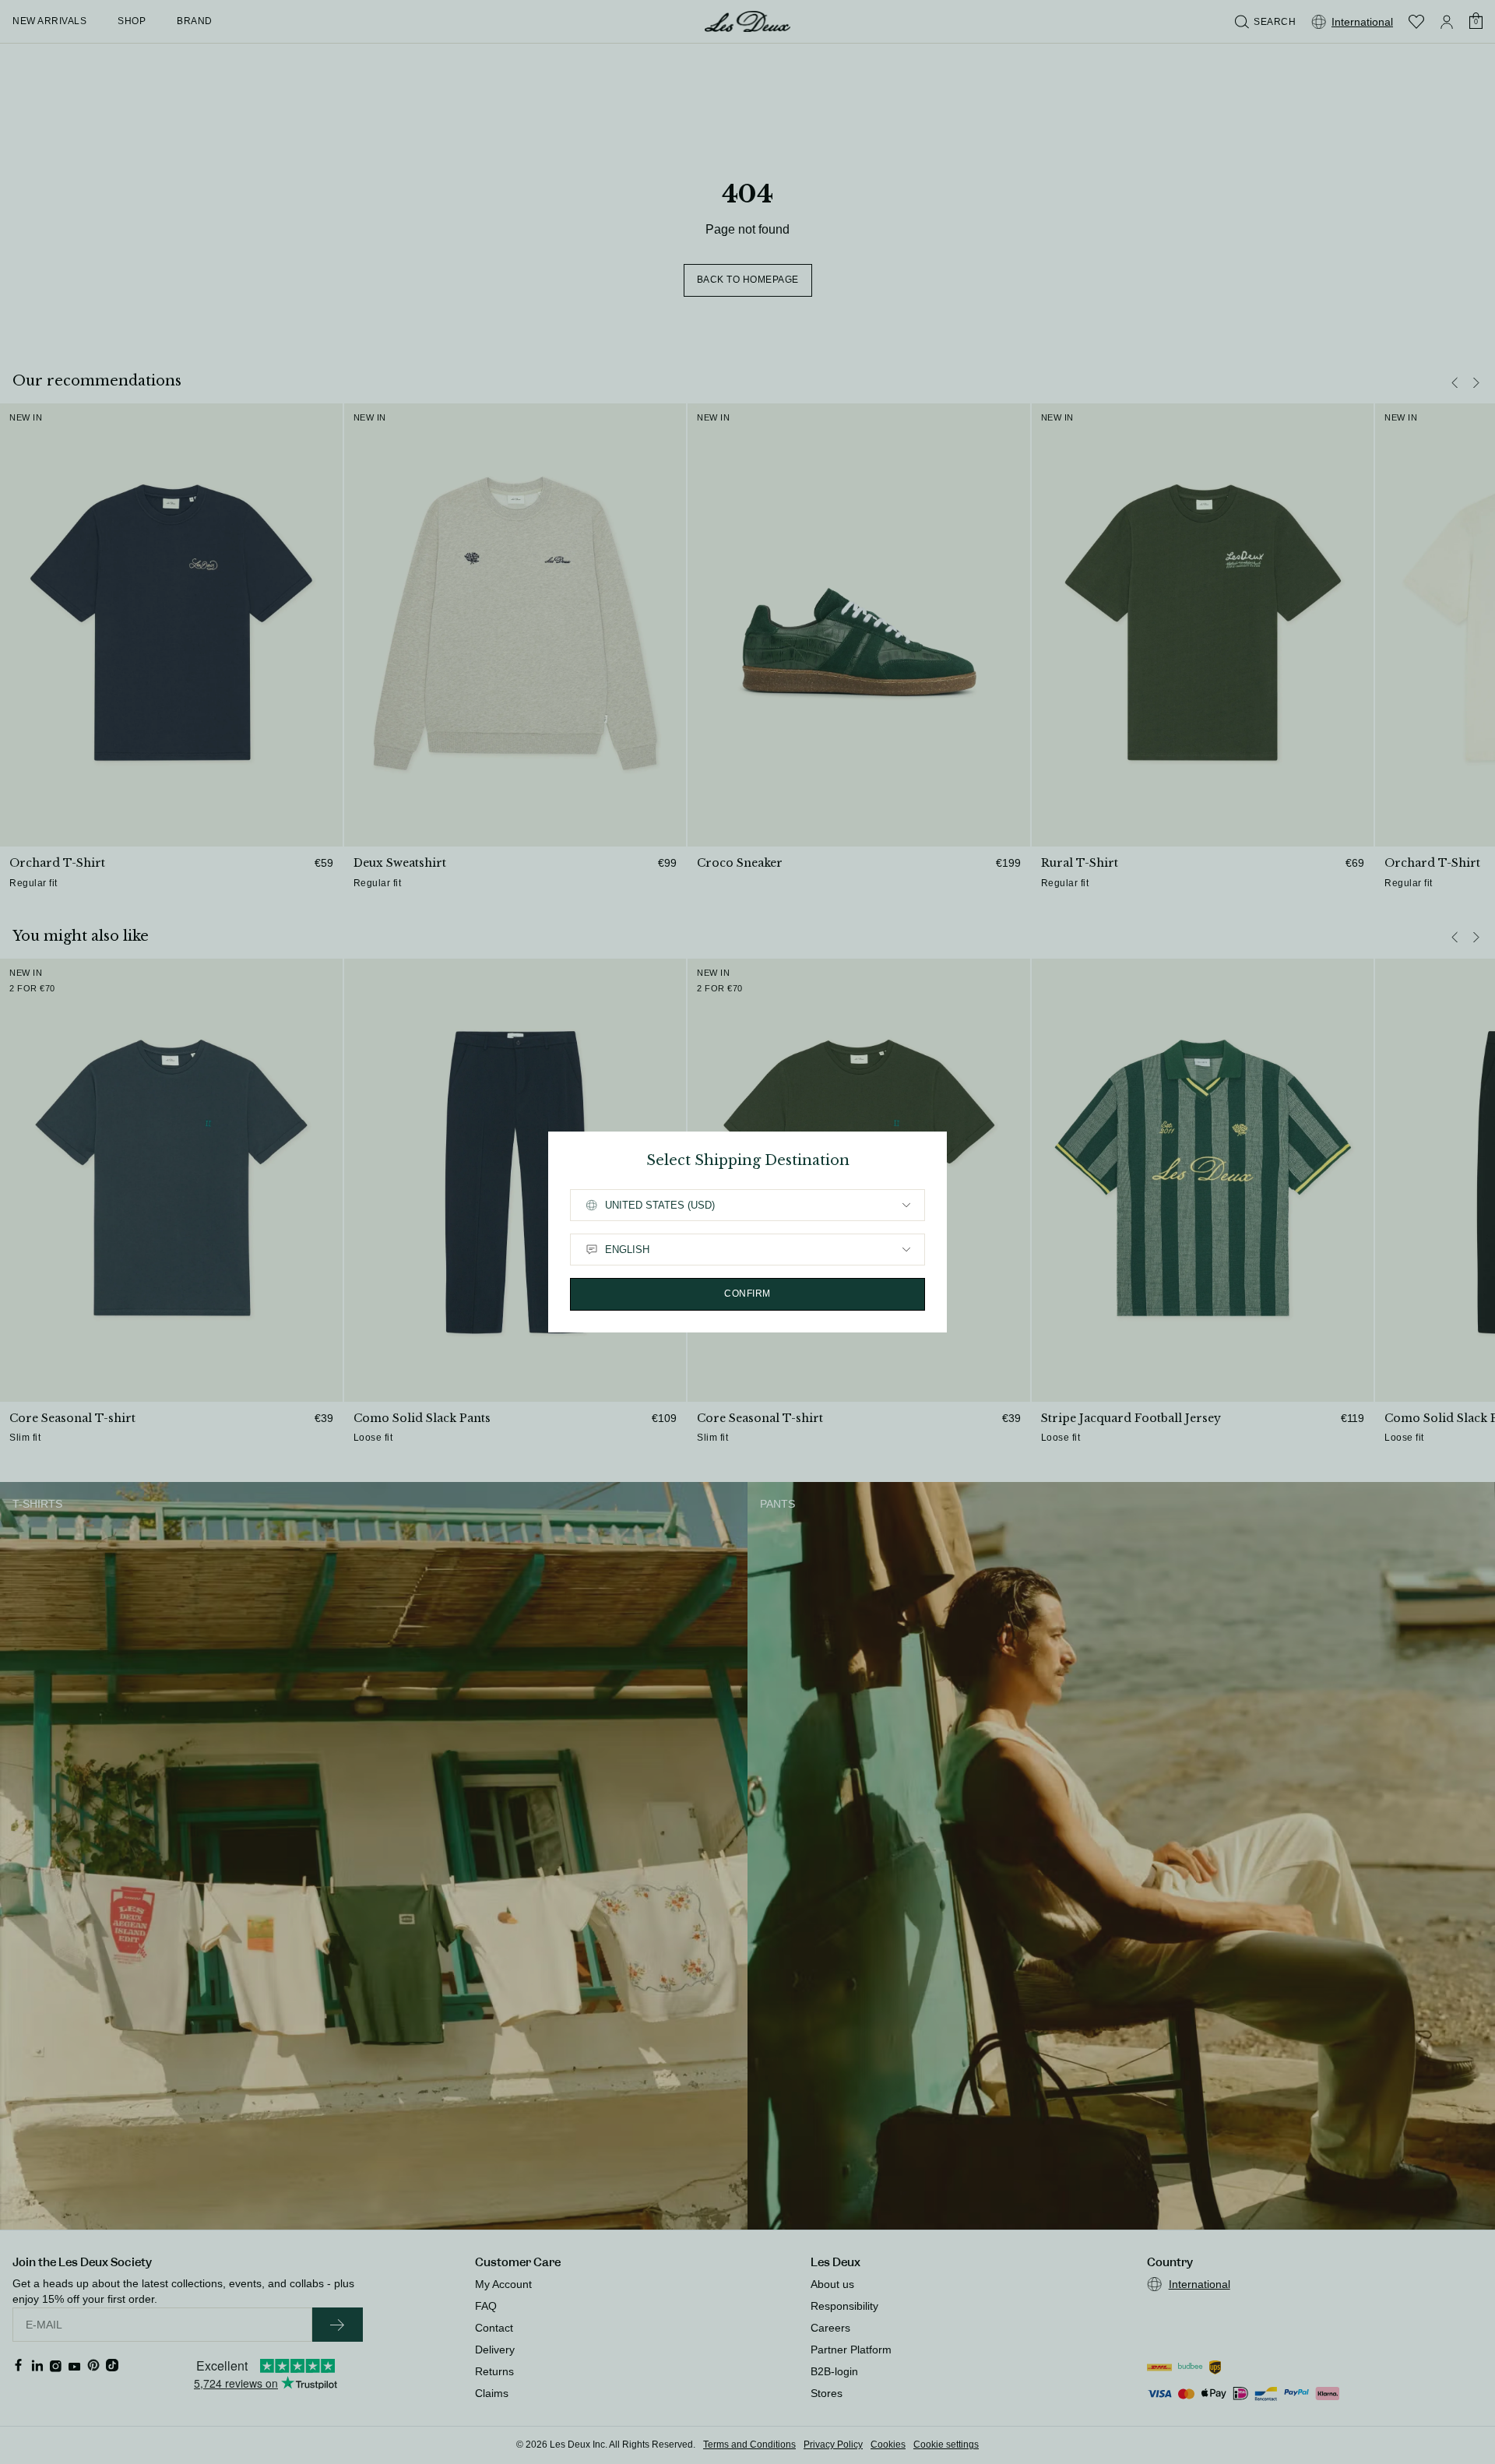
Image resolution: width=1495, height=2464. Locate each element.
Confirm (747, 1294)
